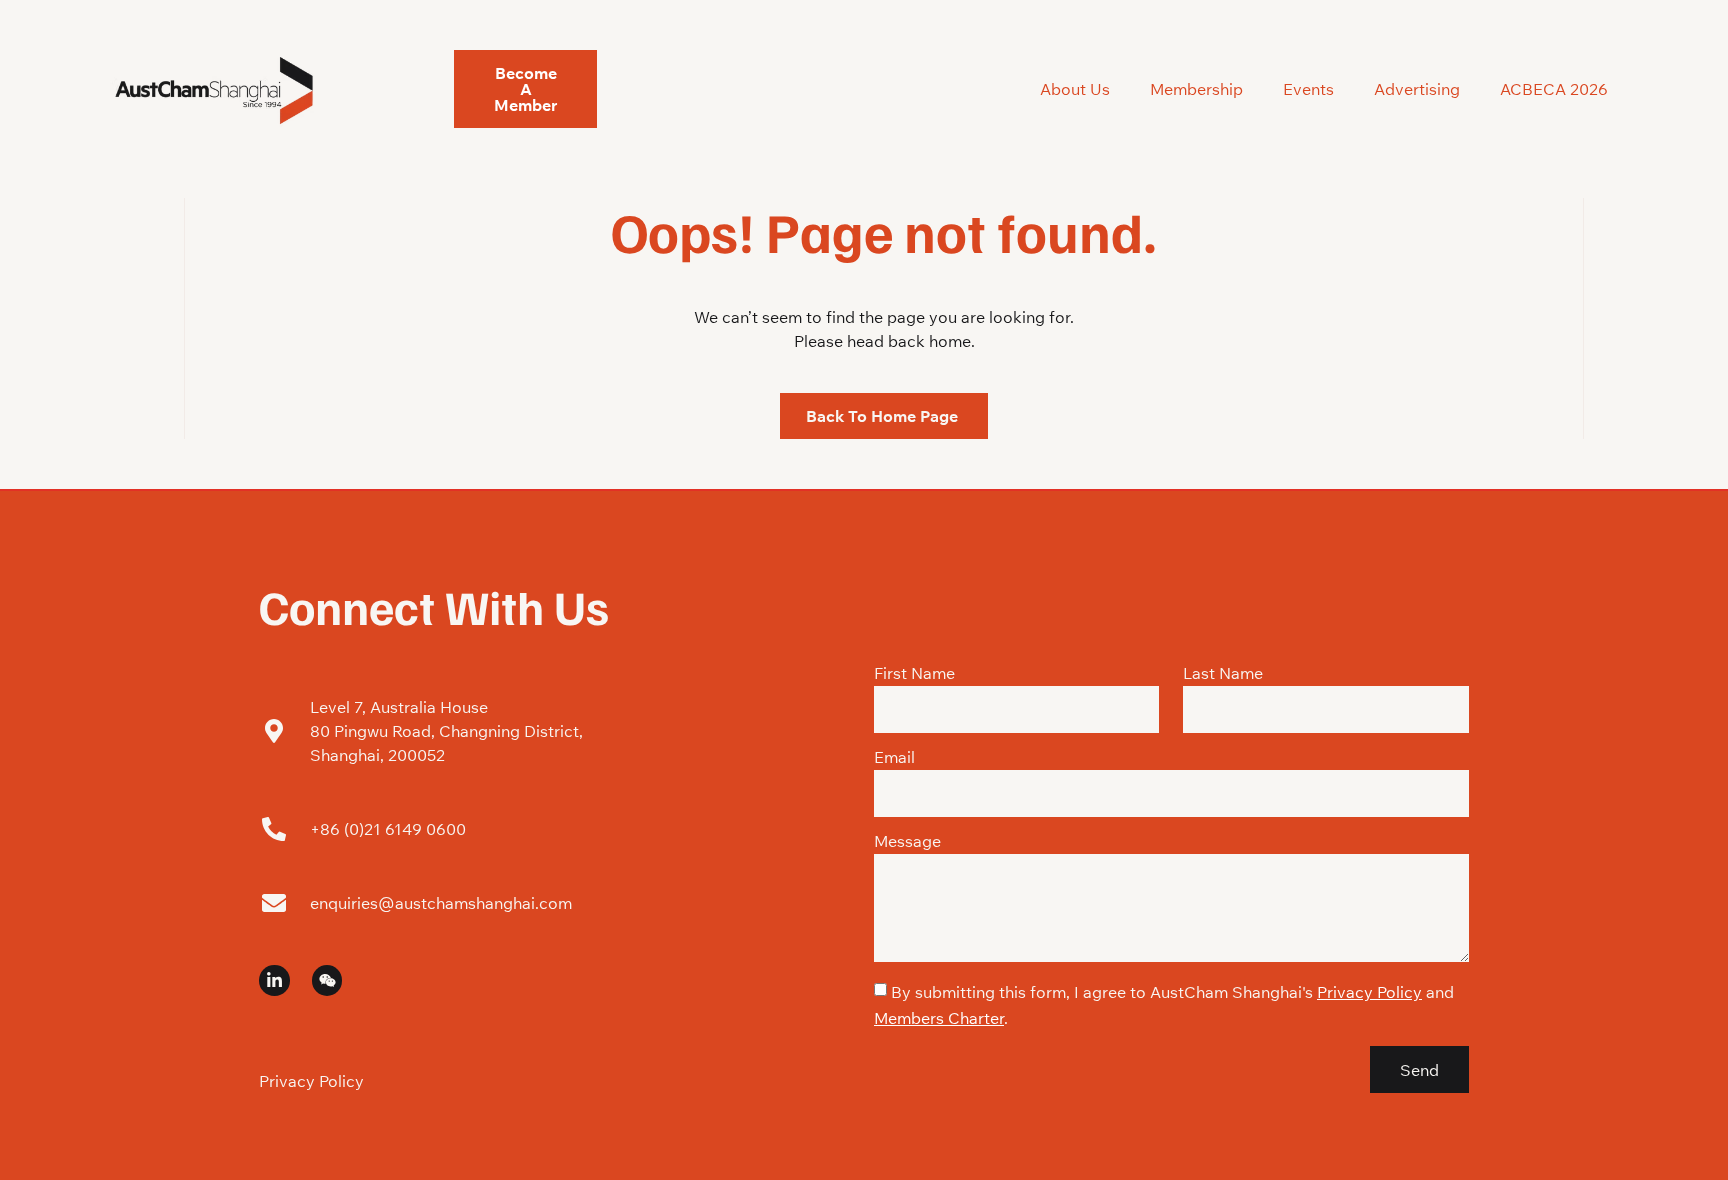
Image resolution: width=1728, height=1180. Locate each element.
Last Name (1223, 674)
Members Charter (939, 1018)
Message (907, 842)
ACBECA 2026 (1554, 89)
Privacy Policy (311, 1081)
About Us (1075, 89)
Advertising (1417, 89)
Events (1308, 89)
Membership (1196, 89)
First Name (914, 674)
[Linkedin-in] (274, 980)
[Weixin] (327, 980)
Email (894, 758)
